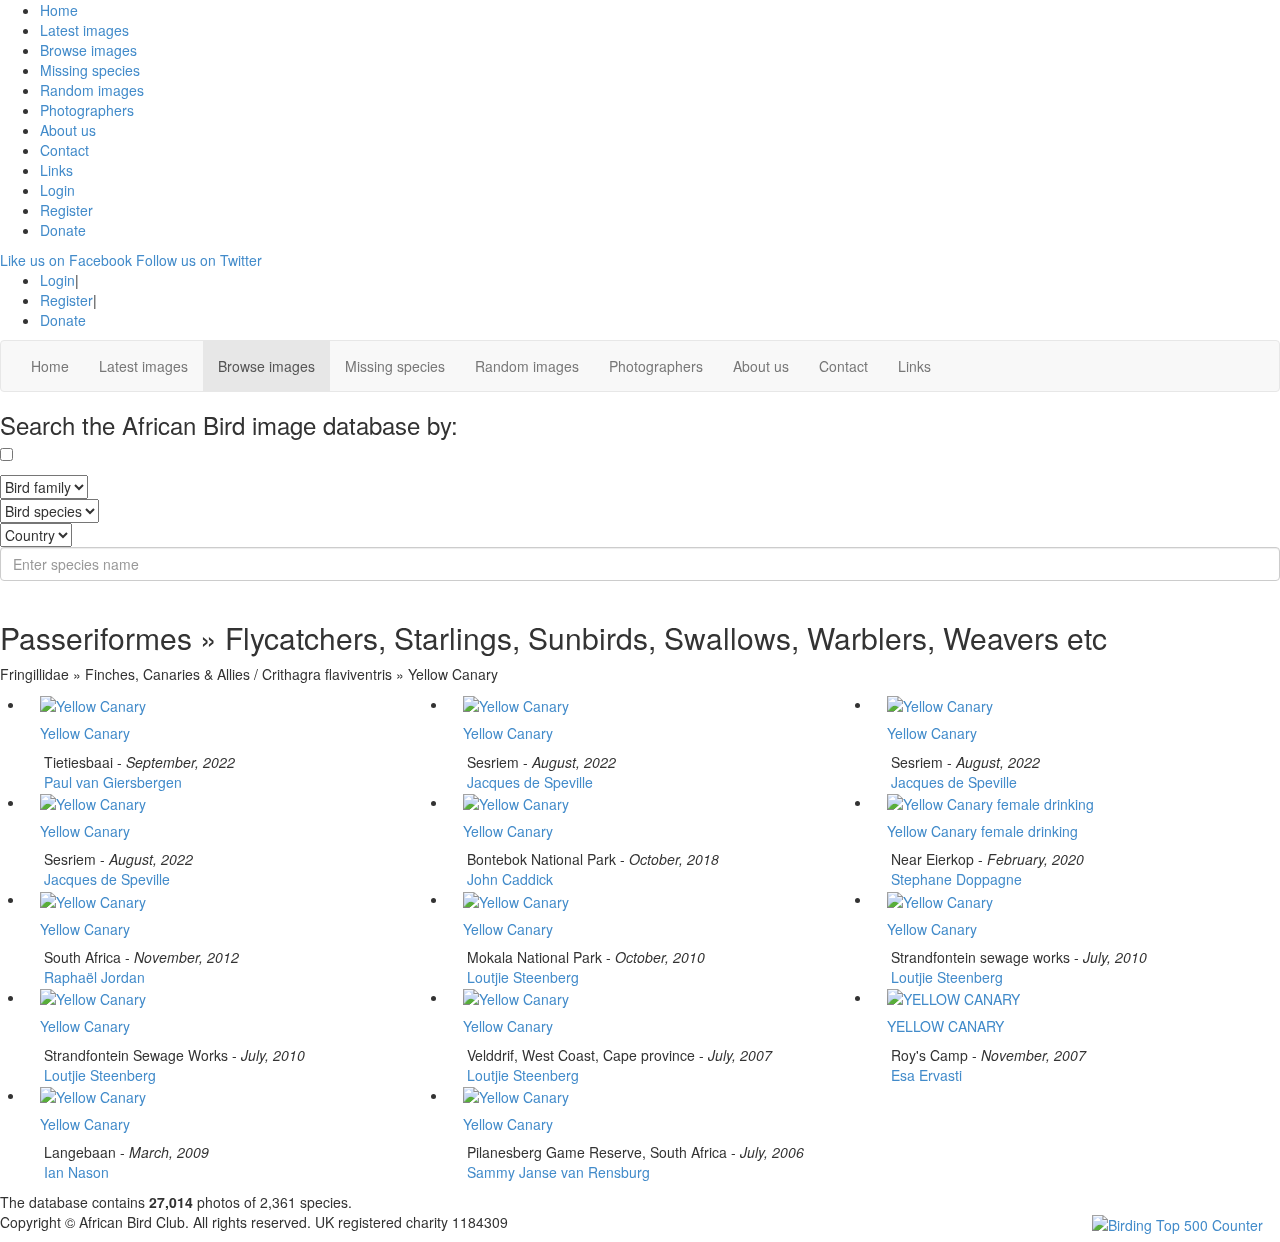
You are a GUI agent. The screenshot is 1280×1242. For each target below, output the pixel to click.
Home (59, 10)
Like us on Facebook (66, 260)
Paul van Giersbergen (111, 782)
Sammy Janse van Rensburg (556, 1172)
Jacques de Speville (528, 782)
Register (66, 210)
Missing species (90, 70)
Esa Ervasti (924, 1075)
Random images (92, 90)
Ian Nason (74, 1172)
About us (68, 130)
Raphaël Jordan (92, 977)
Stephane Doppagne (954, 879)
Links (56, 170)
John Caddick (508, 879)
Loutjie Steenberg (521, 977)
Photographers (87, 110)
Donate (63, 230)
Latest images (84, 30)
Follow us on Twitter (199, 260)
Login (57, 190)
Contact (64, 150)
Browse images (88, 50)
